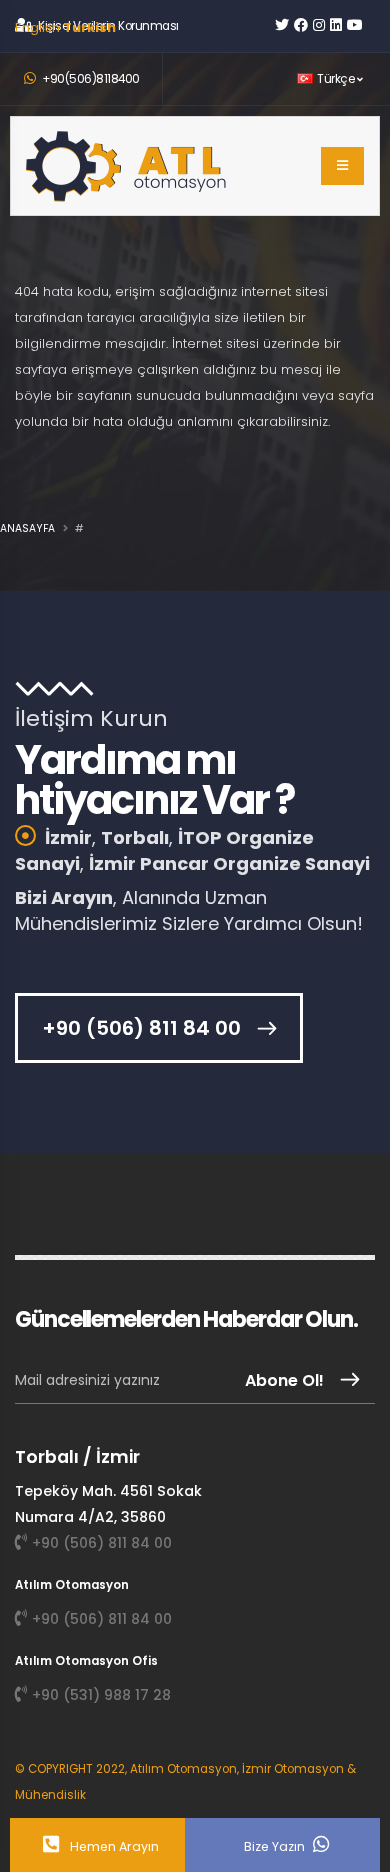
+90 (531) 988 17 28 (101, 1695)
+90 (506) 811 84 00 (141, 1028)
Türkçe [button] (336, 79)
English (37, 27)
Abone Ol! (284, 1380)
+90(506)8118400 (90, 79)
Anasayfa (27, 528)
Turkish (89, 27)
